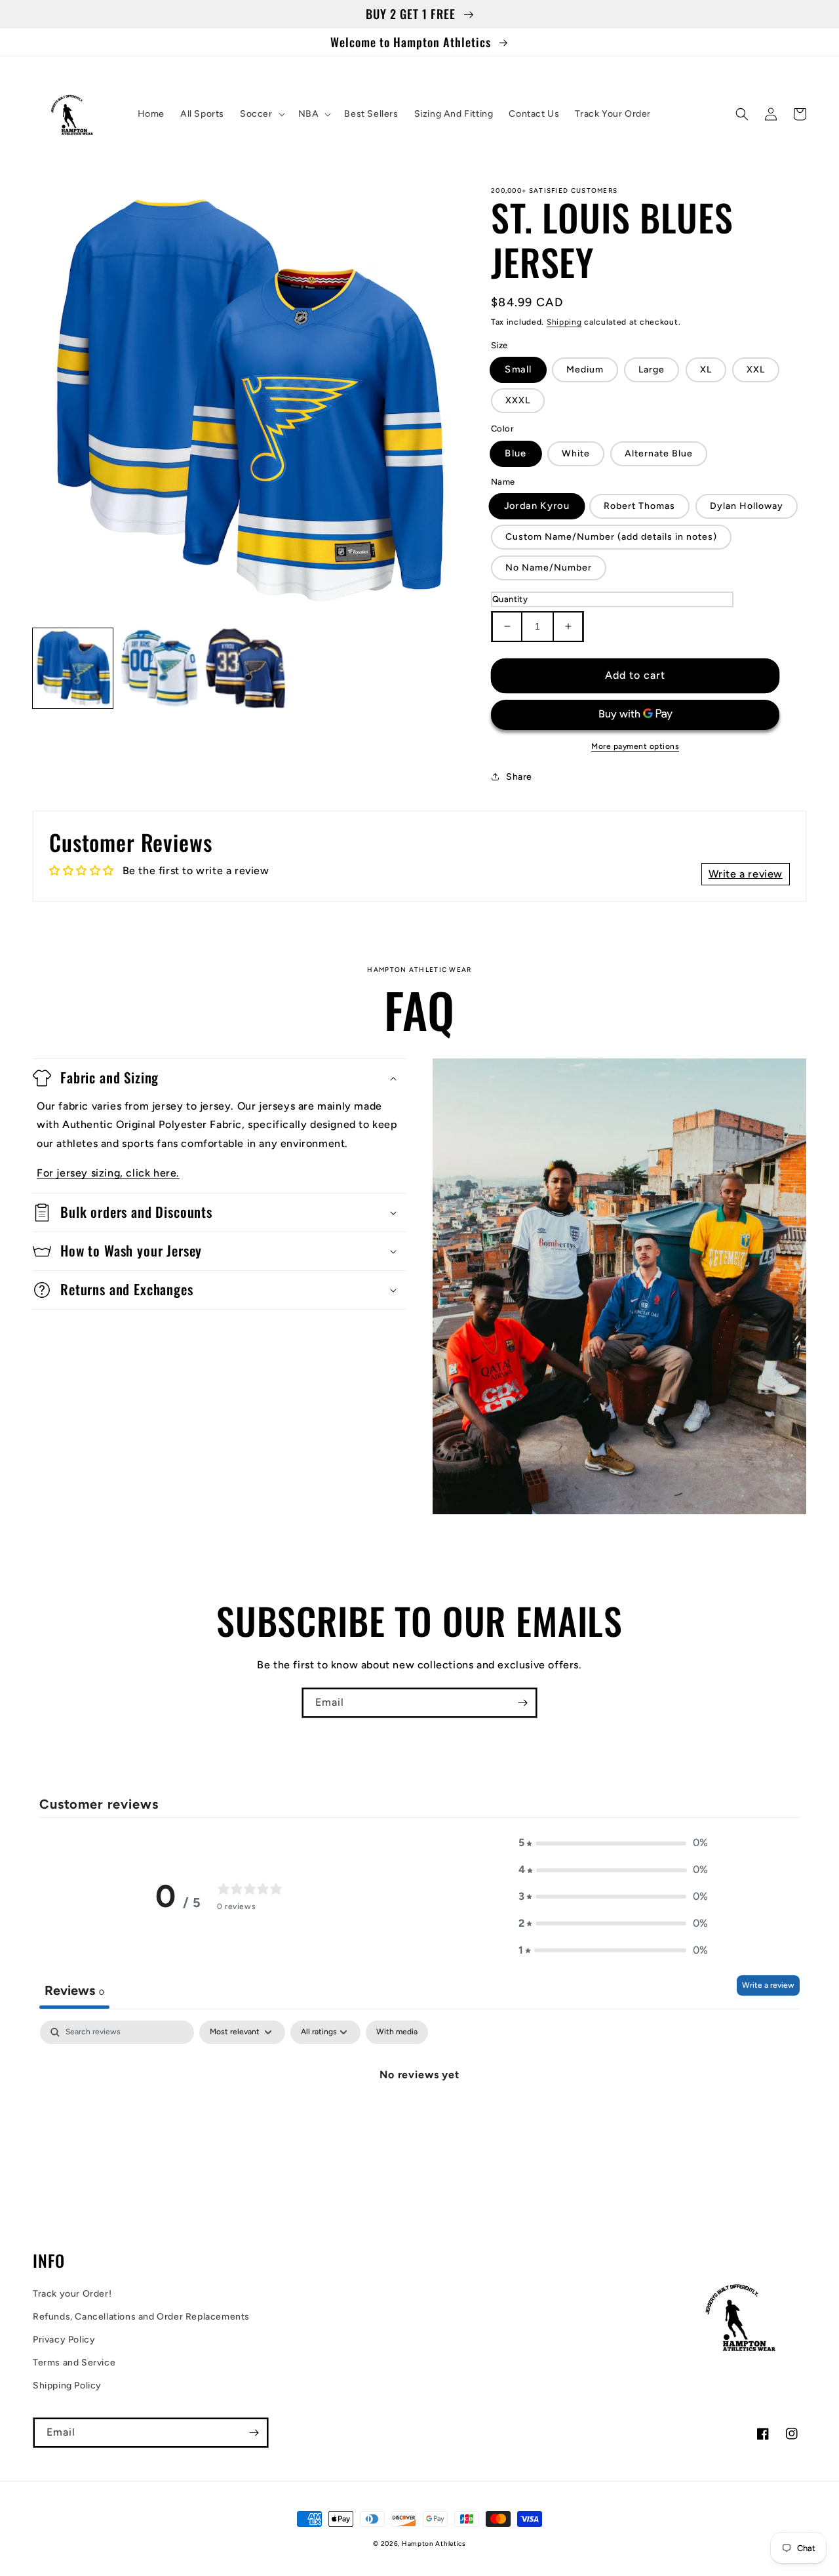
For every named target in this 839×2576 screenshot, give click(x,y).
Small (518, 370)
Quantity (510, 599)
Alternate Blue (659, 453)
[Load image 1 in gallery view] (73, 668)
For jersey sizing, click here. (108, 1173)
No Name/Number (549, 568)
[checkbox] (397, 2032)
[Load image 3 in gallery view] (246, 668)
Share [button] (519, 777)
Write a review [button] (746, 874)
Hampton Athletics (434, 2544)
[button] (261, 114)
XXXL (518, 400)
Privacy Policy (64, 2340)
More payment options (635, 746)
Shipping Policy (67, 2385)
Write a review (768, 1985)
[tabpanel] (419, 2119)
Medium (585, 370)
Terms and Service (74, 2363)
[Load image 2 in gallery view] (159, 668)
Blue (516, 453)
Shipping (564, 322)
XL (706, 370)
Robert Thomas (639, 506)
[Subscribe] (522, 1703)
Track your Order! (72, 2294)
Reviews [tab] (74, 1990)
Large (652, 370)
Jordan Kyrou (537, 506)
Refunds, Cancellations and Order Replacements (141, 2317)
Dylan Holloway (747, 506)
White (576, 453)
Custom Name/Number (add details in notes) (611, 537)
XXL (756, 370)
